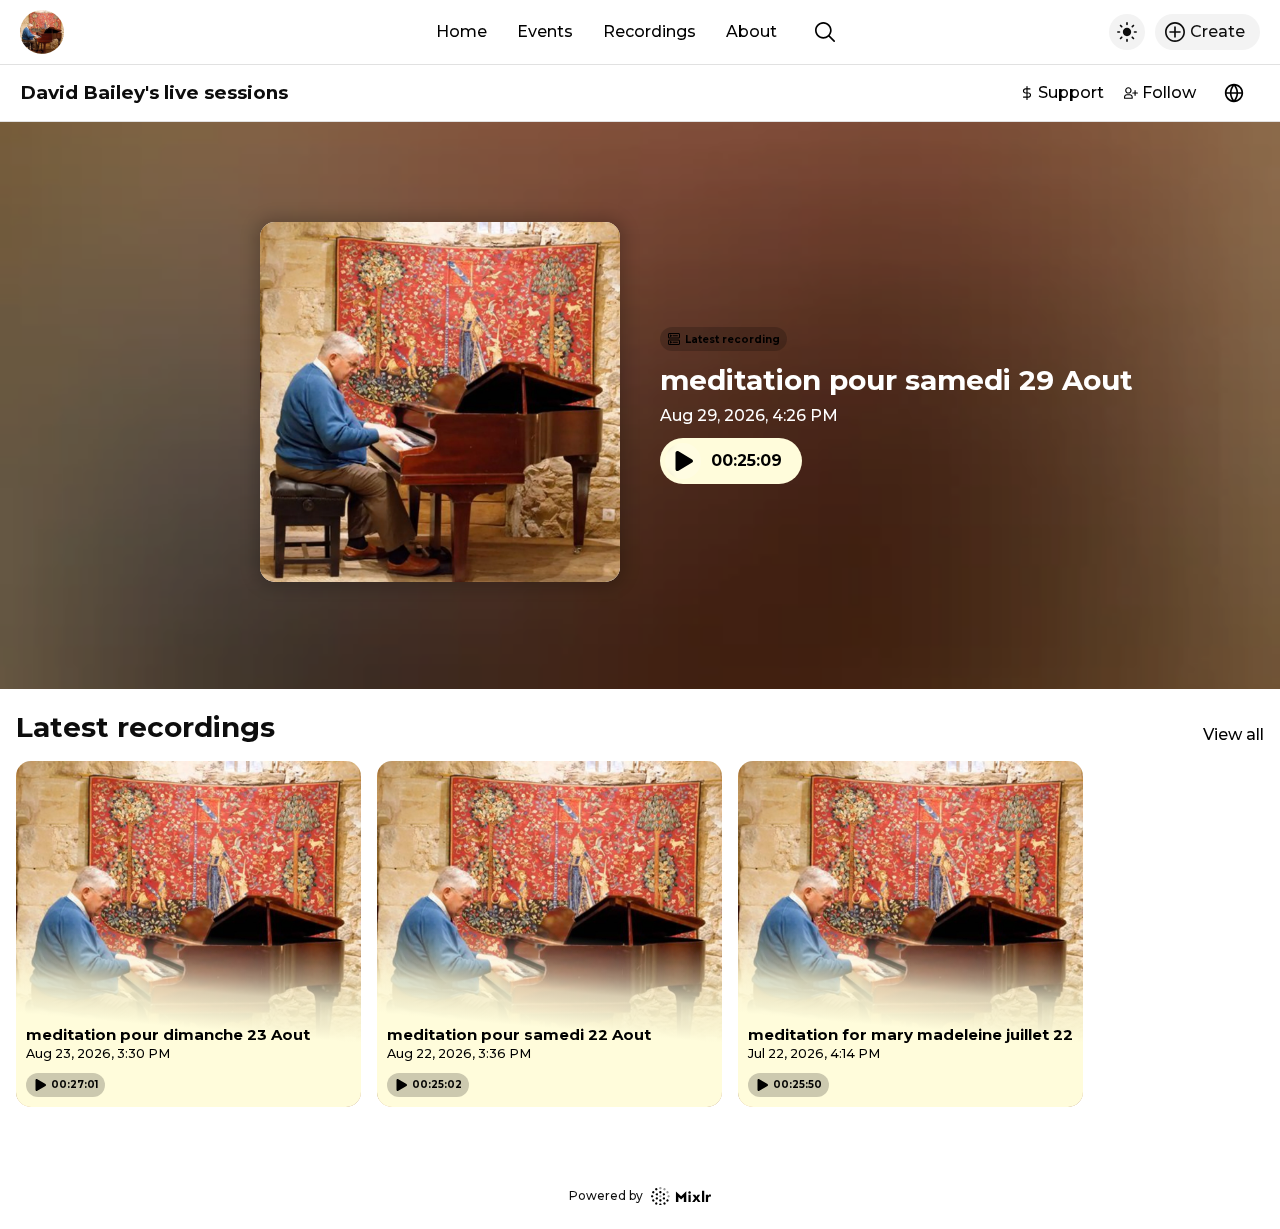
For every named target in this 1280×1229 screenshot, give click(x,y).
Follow (1169, 92)
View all (1233, 734)
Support (1071, 92)
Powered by (606, 1195)
